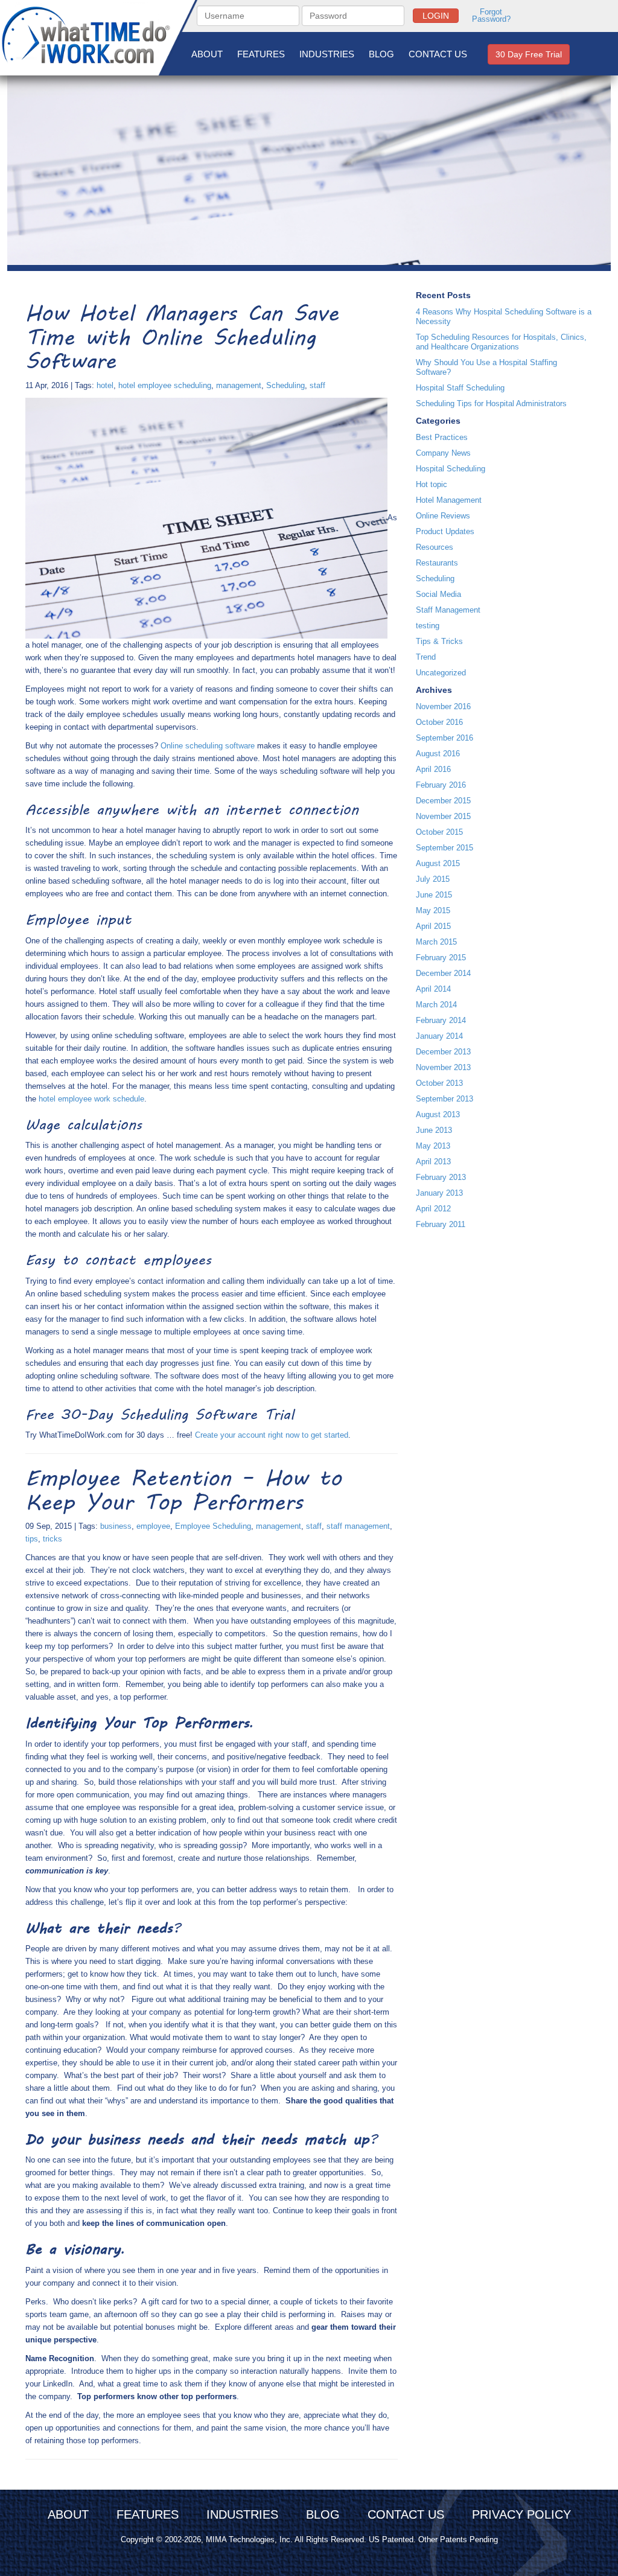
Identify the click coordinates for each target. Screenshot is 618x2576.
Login (436, 16)
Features (261, 54)
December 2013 (443, 1052)
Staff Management (448, 610)
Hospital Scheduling (451, 469)
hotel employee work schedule (91, 1099)
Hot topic (432, 484)
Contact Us (438, 54)
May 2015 (433, 910)
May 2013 (433, 1146)
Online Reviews (443, 516)
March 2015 (436, 942)
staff (317, 385)
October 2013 (439, 1083)
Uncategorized (441, 673)
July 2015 (433, 879)
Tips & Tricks (439, 641)
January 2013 (439, 1193)
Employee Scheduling (213, 1526)
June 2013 (434, 1130)
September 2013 (444, 1099)
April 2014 (433, 989)
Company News (443, 453)
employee (153, 1526)
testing (428, 626)
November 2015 (443, 816)
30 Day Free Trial (529, 54)
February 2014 (441, 1020)
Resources (435, 547)
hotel (105, 385)
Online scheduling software (208, 746)
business (116, 1526)
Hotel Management (449, 500)
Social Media (438, 594)
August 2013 (438, 1114)
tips (32, 1539)
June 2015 (434, 895)
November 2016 (443, 706)
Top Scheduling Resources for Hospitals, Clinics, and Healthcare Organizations (501, 342)
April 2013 (433, 1162)
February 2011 (441, 1224)
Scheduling (285, 385)
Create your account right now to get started (272, 1435)
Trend (426, 657)
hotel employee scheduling (165, 385)
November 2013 (443, 1067)
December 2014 (443, 973)
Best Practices (442, 437)
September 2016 (444, 738)
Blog (381, 54)
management (239, 385)
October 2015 (439, 832)
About (207, 54)
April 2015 (433, 926)
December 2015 (443, 801)
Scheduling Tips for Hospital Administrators (491, 403)
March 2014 (436, 1005)
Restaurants (437, 563)
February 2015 (441, 958)
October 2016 (439, 722)
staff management (358, 1526)
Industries (327, 54)
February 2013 (441, 1177)
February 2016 (441, 785)
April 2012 (433, 1209)
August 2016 (438, 754)
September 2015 (444, 848)
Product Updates (445, 531)
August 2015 (438, 863)
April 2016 (433, 769)
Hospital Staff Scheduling (460, 388)
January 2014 (439, 1036)
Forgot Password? (491, 16)
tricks (53, 1539)
